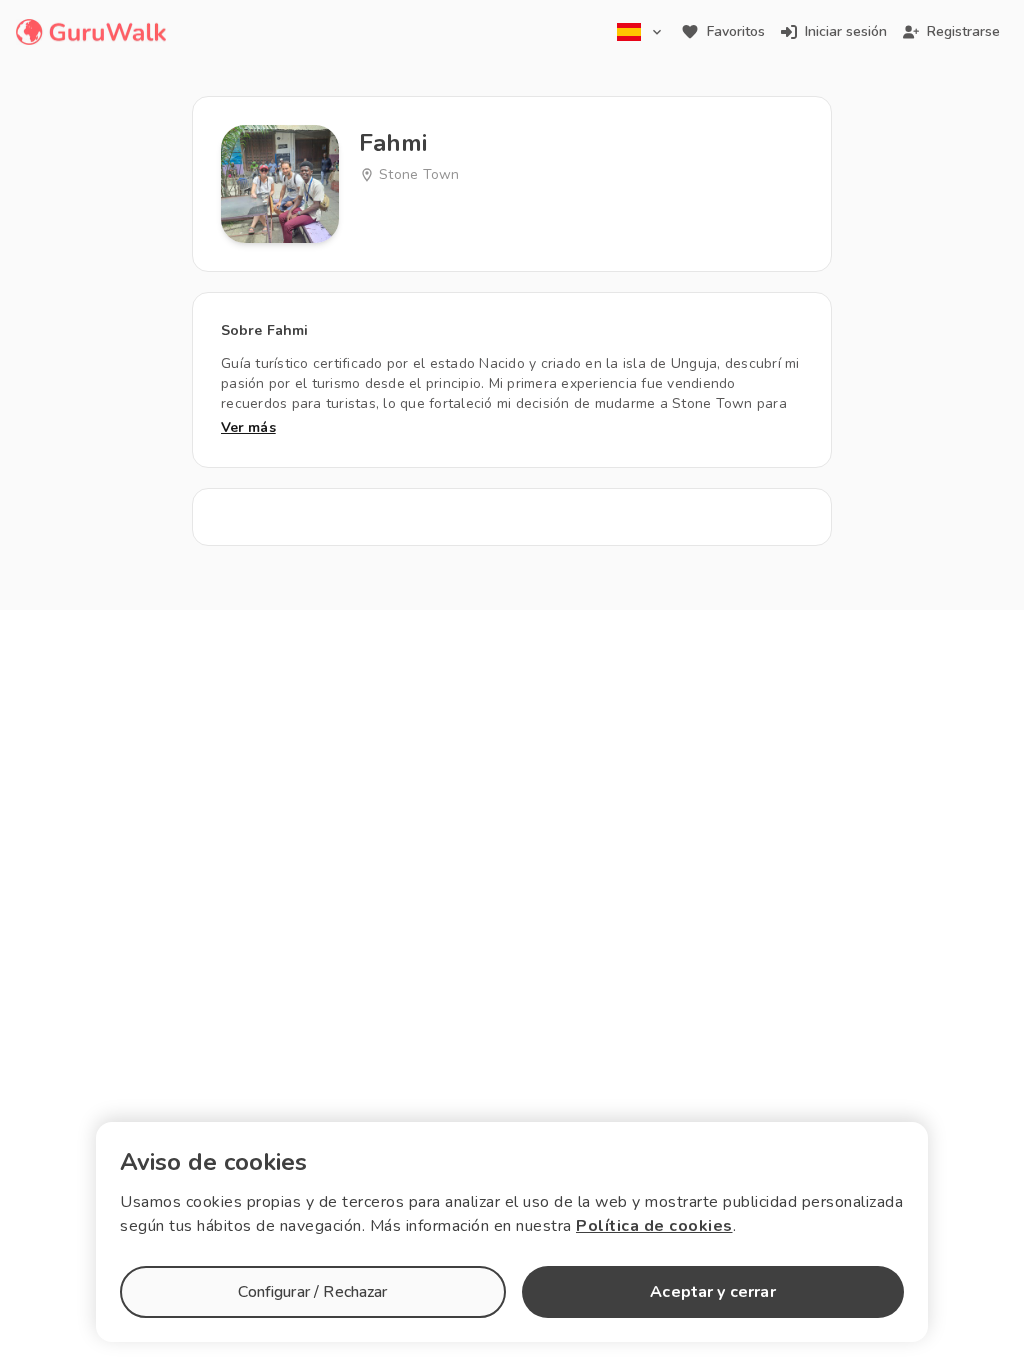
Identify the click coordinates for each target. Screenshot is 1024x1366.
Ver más (248, 427)
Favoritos (736, 31)
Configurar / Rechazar (312, 1292)
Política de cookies (654, 1226)
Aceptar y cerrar (712, 1292)
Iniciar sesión (846, 31)
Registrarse (963, 31)
